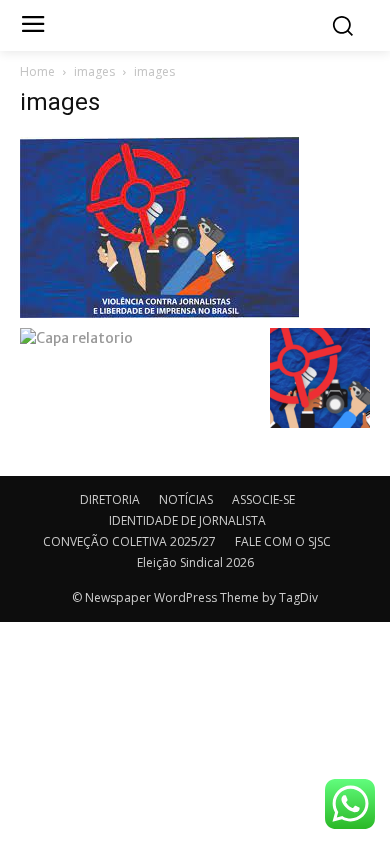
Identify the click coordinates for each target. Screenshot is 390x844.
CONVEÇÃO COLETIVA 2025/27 (129, 541)
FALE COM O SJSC (283, 541)
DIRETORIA (110, 499)
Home (37, 71)
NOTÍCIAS (186, 499)
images (94, 71)
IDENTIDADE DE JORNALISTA (187, 520)
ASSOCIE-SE (263, 499)
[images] (159, 226)
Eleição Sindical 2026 (195, 562)
